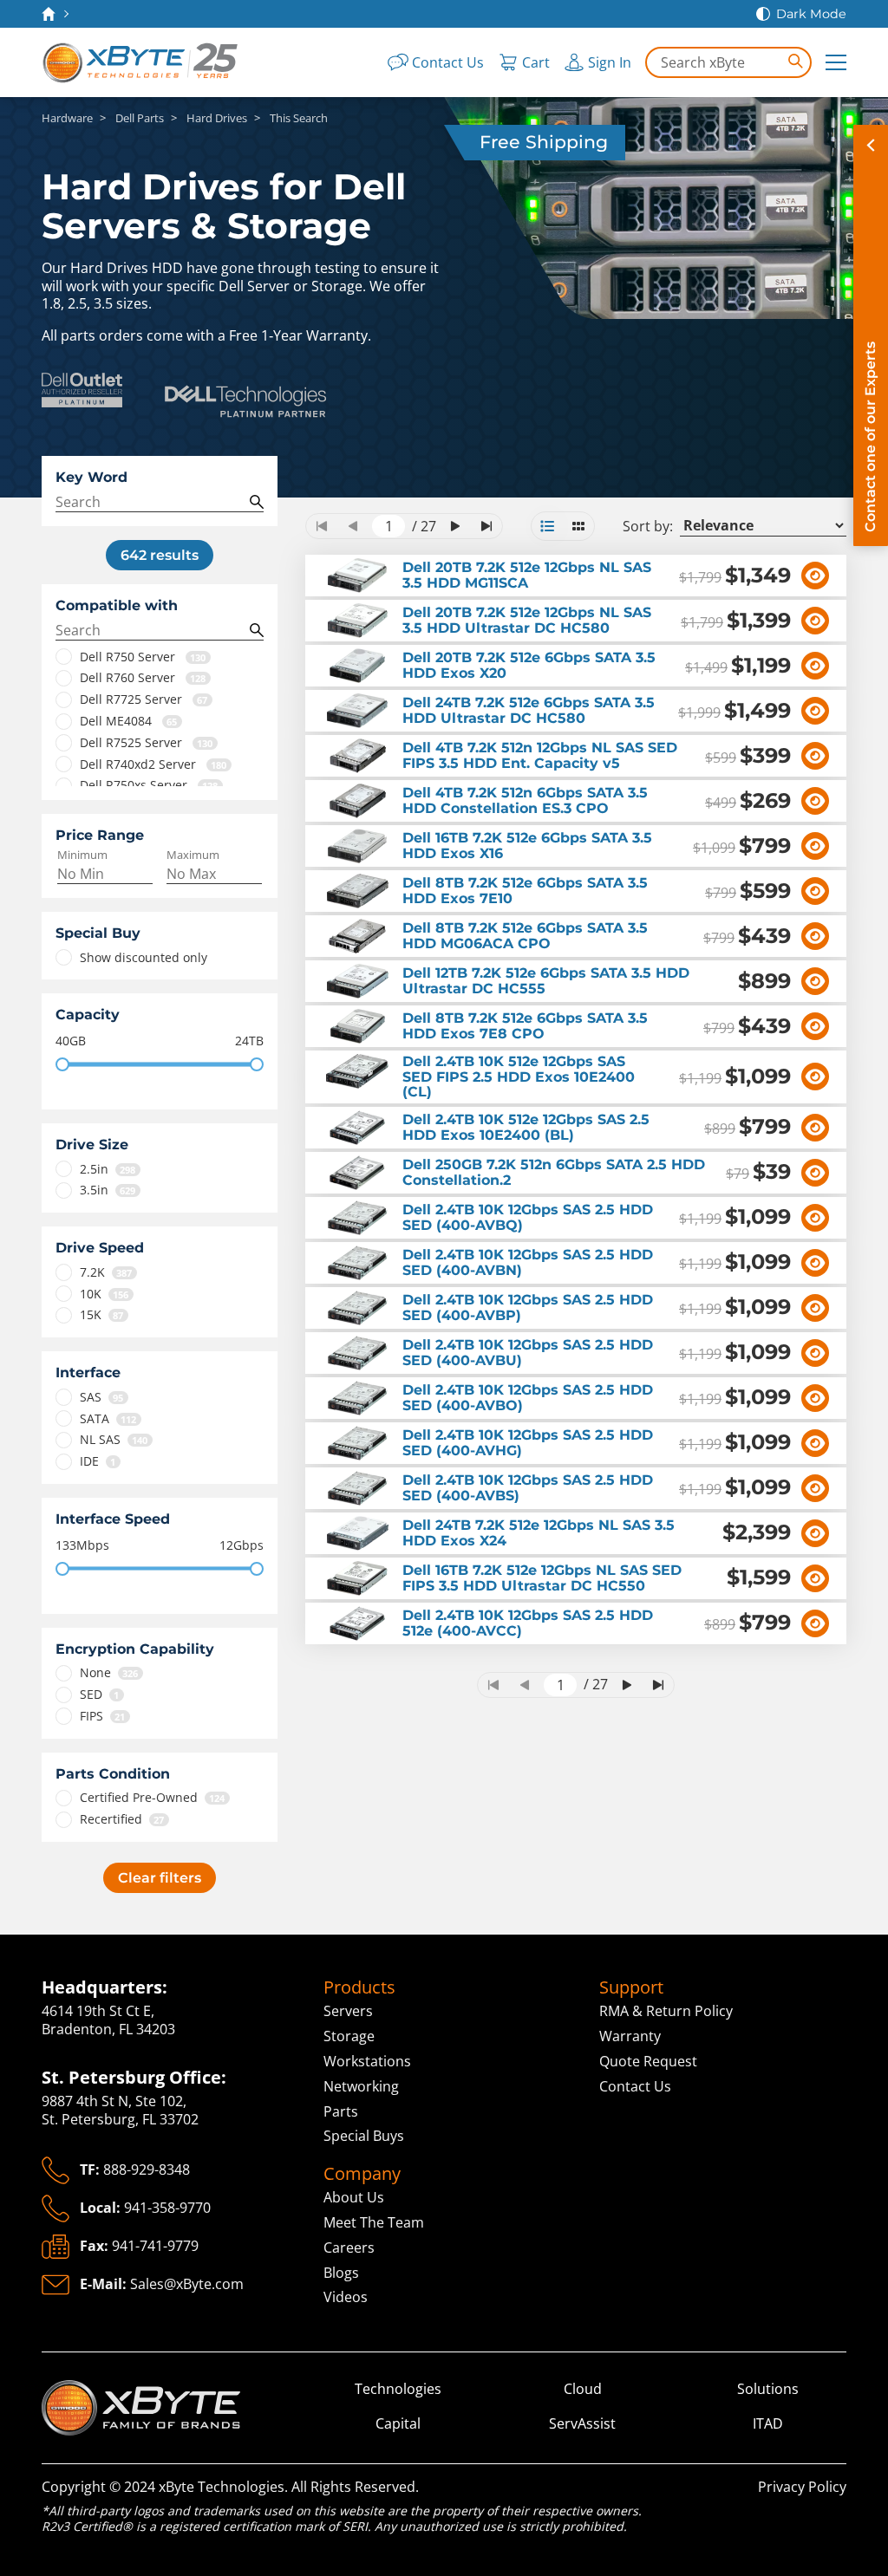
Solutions (768, 2389)
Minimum (82, 855)
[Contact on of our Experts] (871, 335)
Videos (346, 2297)
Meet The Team (374, 2222)
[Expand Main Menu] (836, 62)
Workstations (367, 2061)
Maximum (193, 855)
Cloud (583, 2389)
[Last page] (486, 526)
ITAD (768, 2424)
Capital (398, 2424)
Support (631, 1987)
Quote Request (648, 2061)
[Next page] (455, 526)
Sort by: (648, 527)
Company (362, 2174)
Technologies (398, 2389)
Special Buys (364, 2136)
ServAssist (582, 2424)
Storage (349, 2036)
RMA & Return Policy (666, 2011)
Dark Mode (811, 14)
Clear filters (160, 1878)
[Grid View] (578, 526)
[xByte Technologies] (141, 62)
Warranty (630, 2036)
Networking (361, 2086)
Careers (349, 2247)
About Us (354, 2197)
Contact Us (635, 2086)
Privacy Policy (802, 2487)
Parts (341, 2111)
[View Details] (815, 576)
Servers (348, 2011)
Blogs (341, 2273)
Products (359, 1987)
